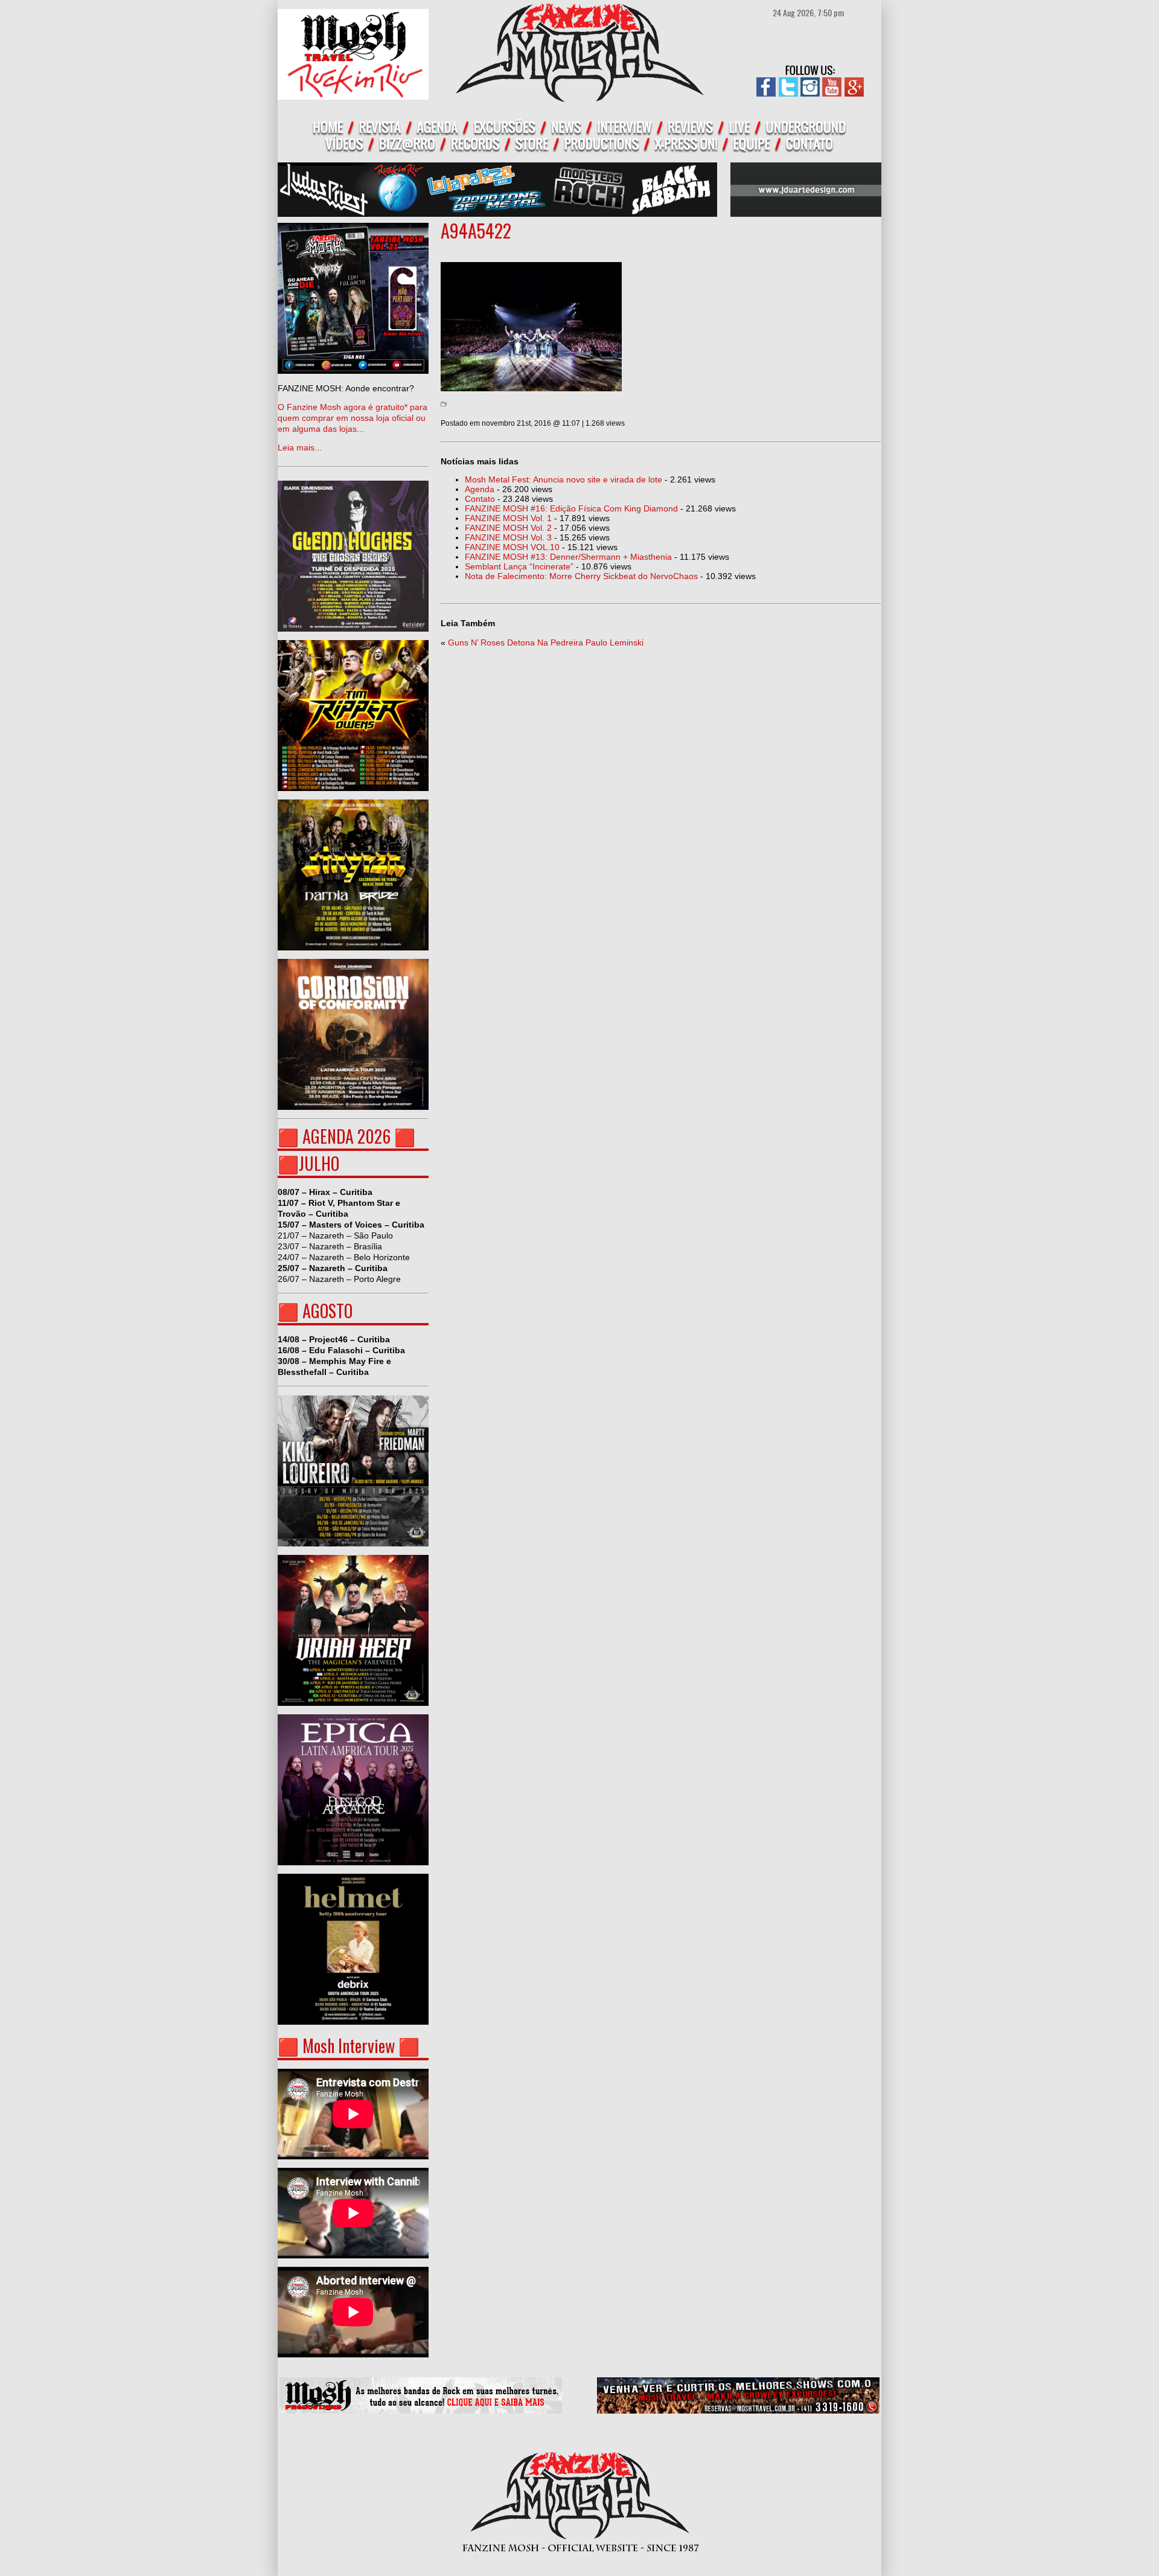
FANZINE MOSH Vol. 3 (508, 537)
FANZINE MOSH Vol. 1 (508, 518)
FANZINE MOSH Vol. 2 (508, 528)
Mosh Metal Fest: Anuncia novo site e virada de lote (564, 479)
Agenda (480, 489)
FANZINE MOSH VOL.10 (512, 547)
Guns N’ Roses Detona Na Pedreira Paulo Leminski (546, 642)
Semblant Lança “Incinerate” (519, 566)
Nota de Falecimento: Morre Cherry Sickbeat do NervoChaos (581, 576)
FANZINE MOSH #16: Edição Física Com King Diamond (571, 508)
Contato (480, 499)
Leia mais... (353, 418)
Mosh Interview (349, 2046)
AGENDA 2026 (346, 1136)
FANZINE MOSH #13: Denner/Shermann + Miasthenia (568, 557)
